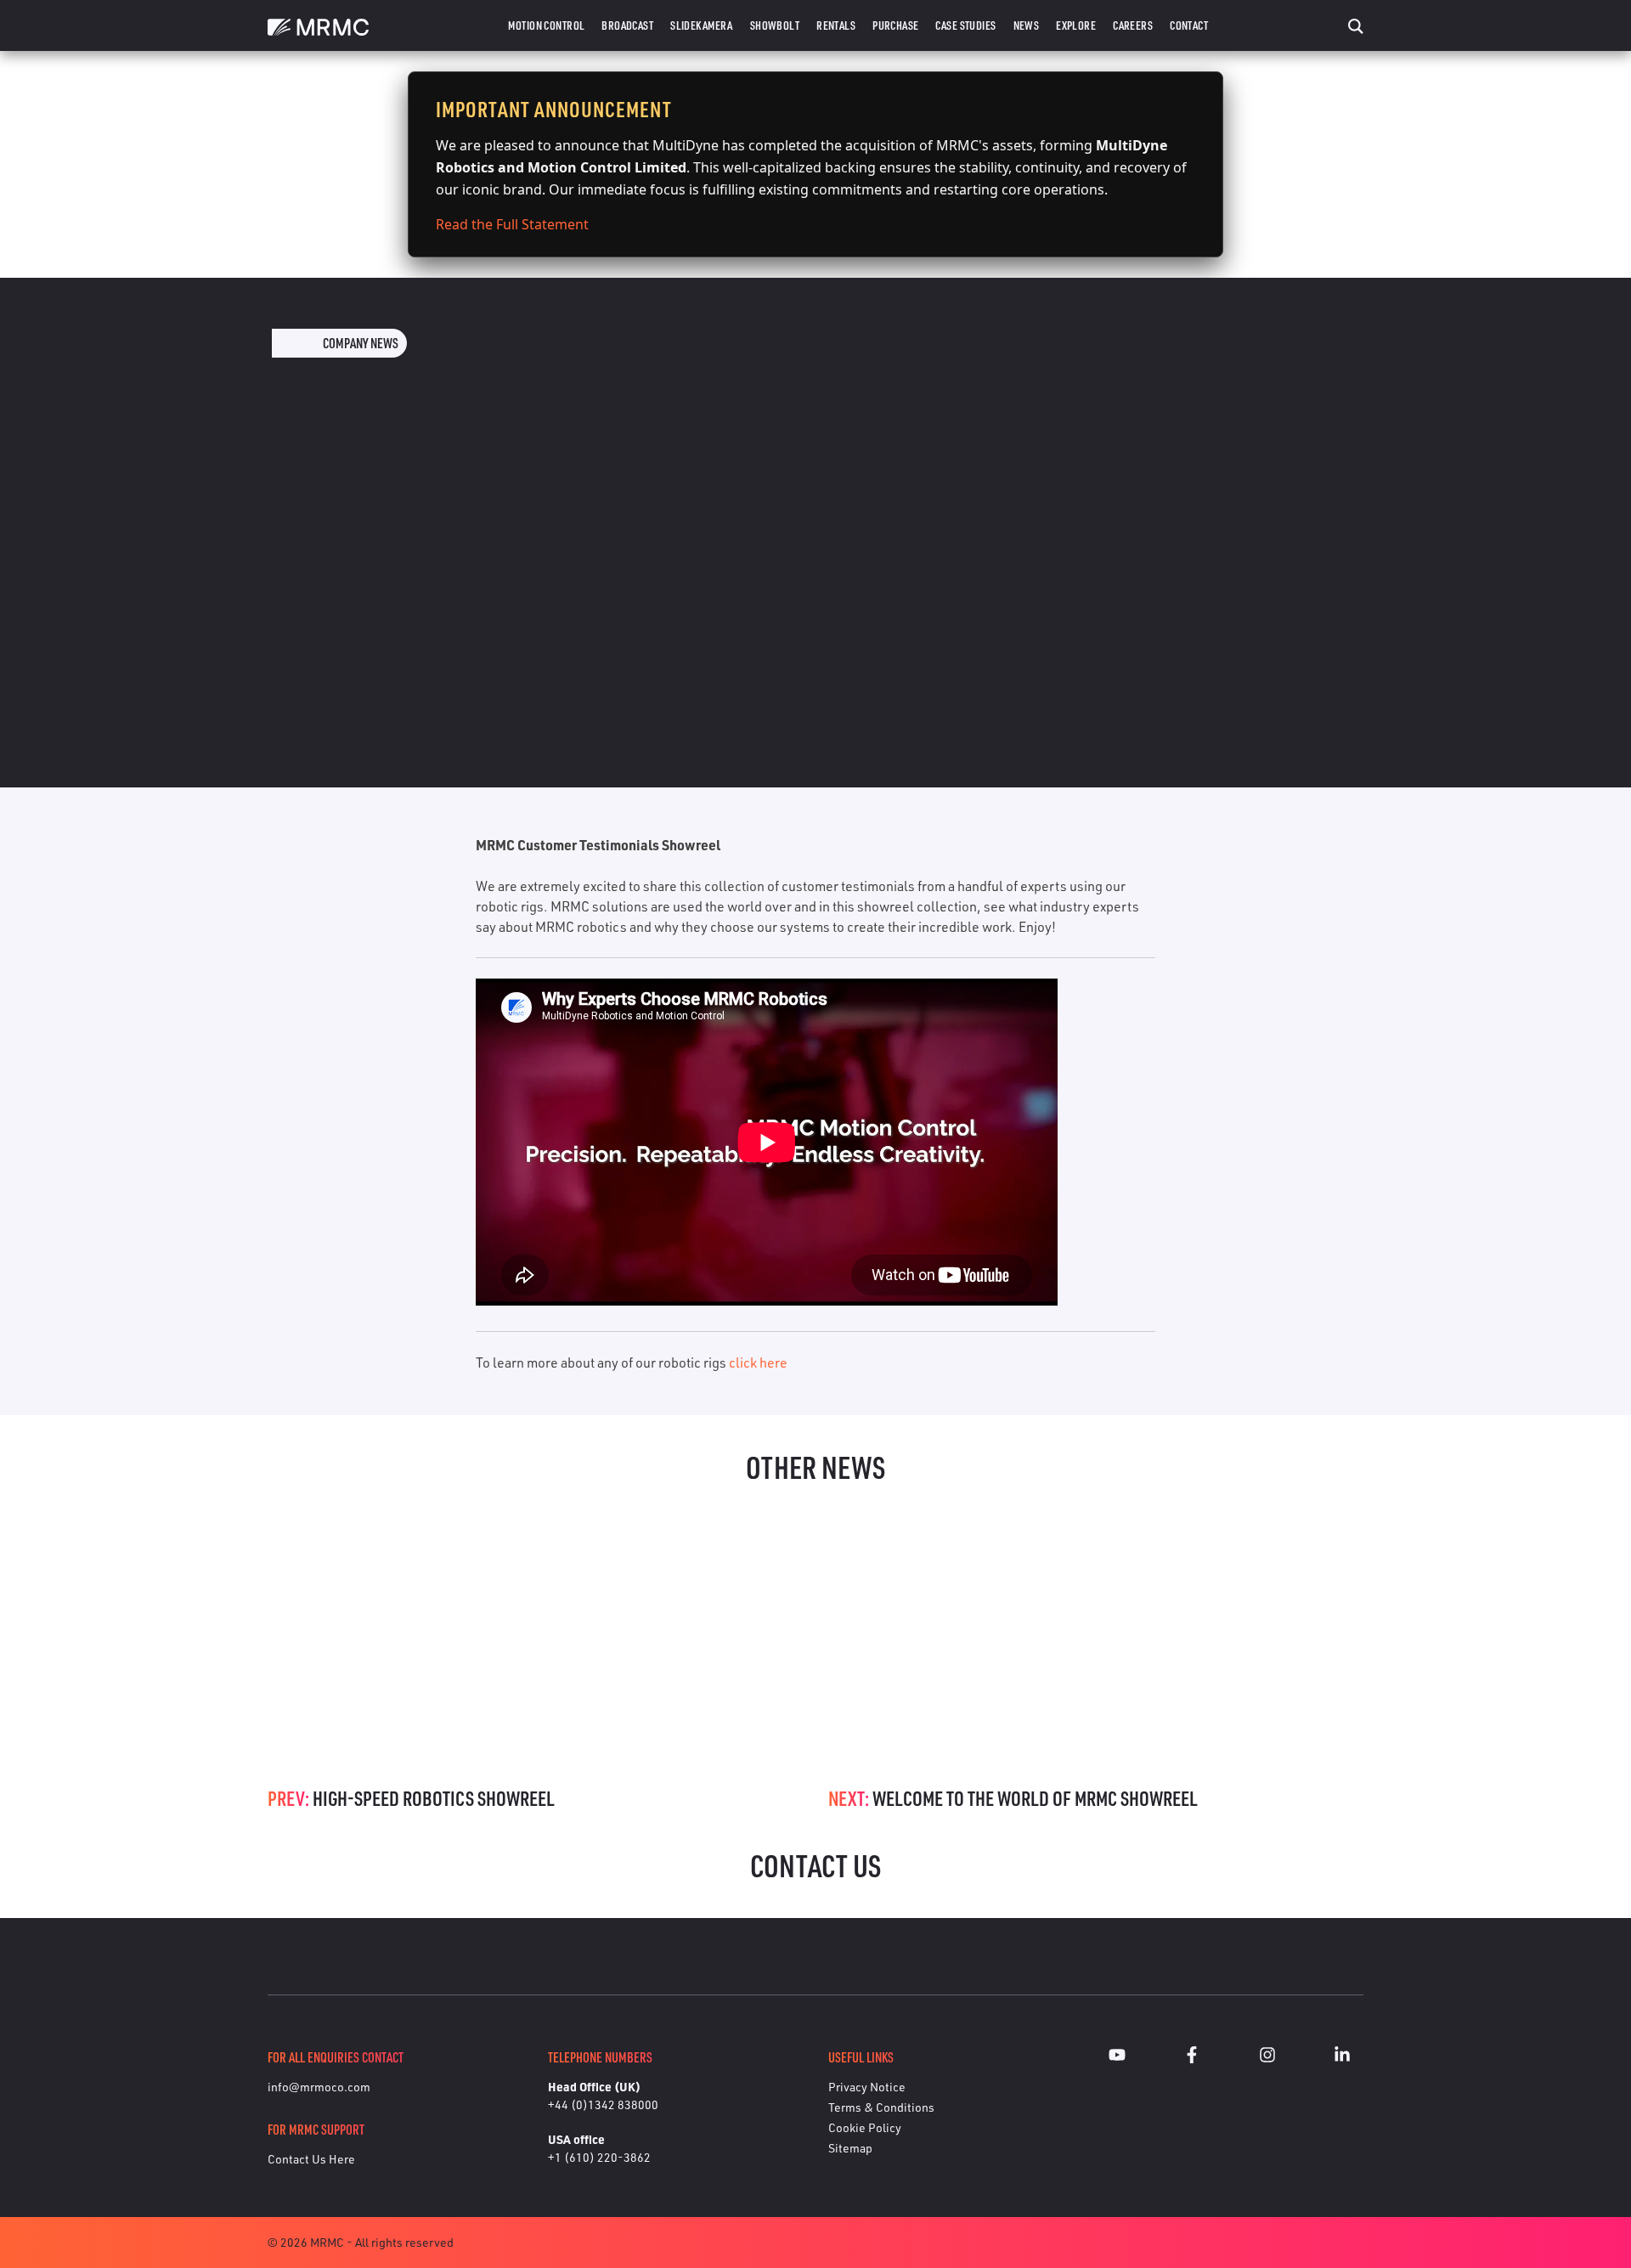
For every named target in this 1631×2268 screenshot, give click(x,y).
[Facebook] (1192, 2057)
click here (758, 1362)
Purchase (895, 25)
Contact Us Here (311, 2159)
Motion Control (546, 25)
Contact (1189, 25)
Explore (1076, 25)
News (1027, 25)
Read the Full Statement (512, 224)
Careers (1133, 25)
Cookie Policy (865, 2127)
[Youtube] (1117, 2057)
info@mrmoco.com (319, 2087)
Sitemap (850, 2148)
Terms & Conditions (881, 2107)
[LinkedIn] (1342, 2057)
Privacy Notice (867, 2087)
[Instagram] (1267, 2057)
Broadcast (627, 25)
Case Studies (965, 25)
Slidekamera (702, 25)
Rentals (836, 25)
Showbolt (775, 25)
